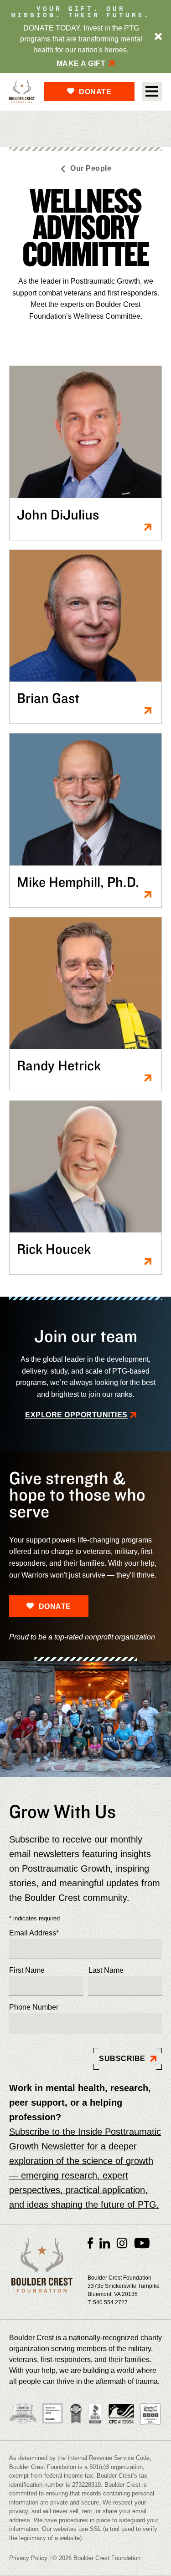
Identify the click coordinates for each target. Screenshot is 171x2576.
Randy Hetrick (59, 1065)
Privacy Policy (28, 2558)
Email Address (34, 1933)
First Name (27, 1970)
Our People (91, 168)
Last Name (106, 1970)
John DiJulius (58, 514)
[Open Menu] (152, 92)
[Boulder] (22, 92)
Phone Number (34, 2007)
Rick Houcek (54, 1249)
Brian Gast (48, 698)
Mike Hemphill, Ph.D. (78, 882)
